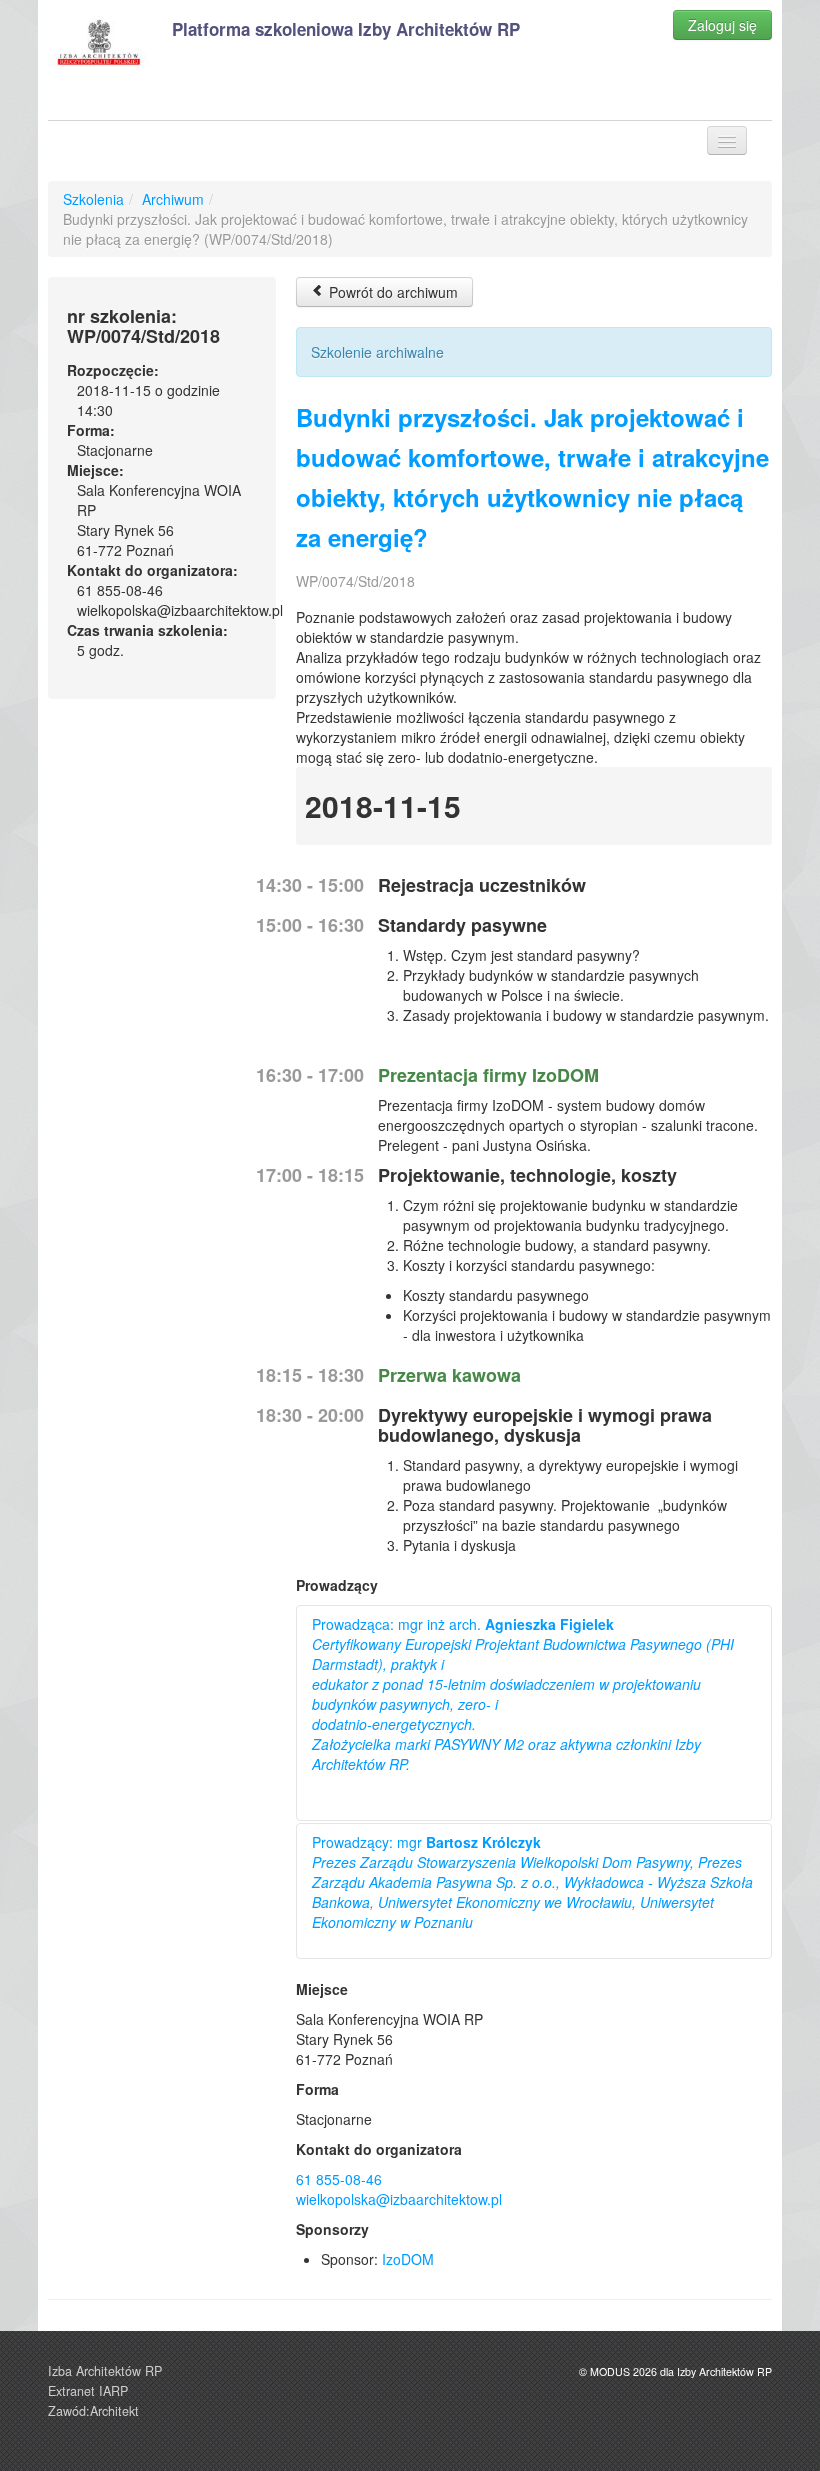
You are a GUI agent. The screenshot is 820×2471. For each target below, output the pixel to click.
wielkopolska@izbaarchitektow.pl (399, 2199)
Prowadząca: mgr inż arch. (523, 1694)
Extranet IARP (88, 2391)
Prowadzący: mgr (532, 1882)
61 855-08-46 (339, 2179)
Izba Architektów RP (105, 2371)
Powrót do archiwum (391, 292)
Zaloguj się (722, 25)
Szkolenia (93, 199)
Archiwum (173, 199)
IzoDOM (408, 2259)
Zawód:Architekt (93, 2411)
